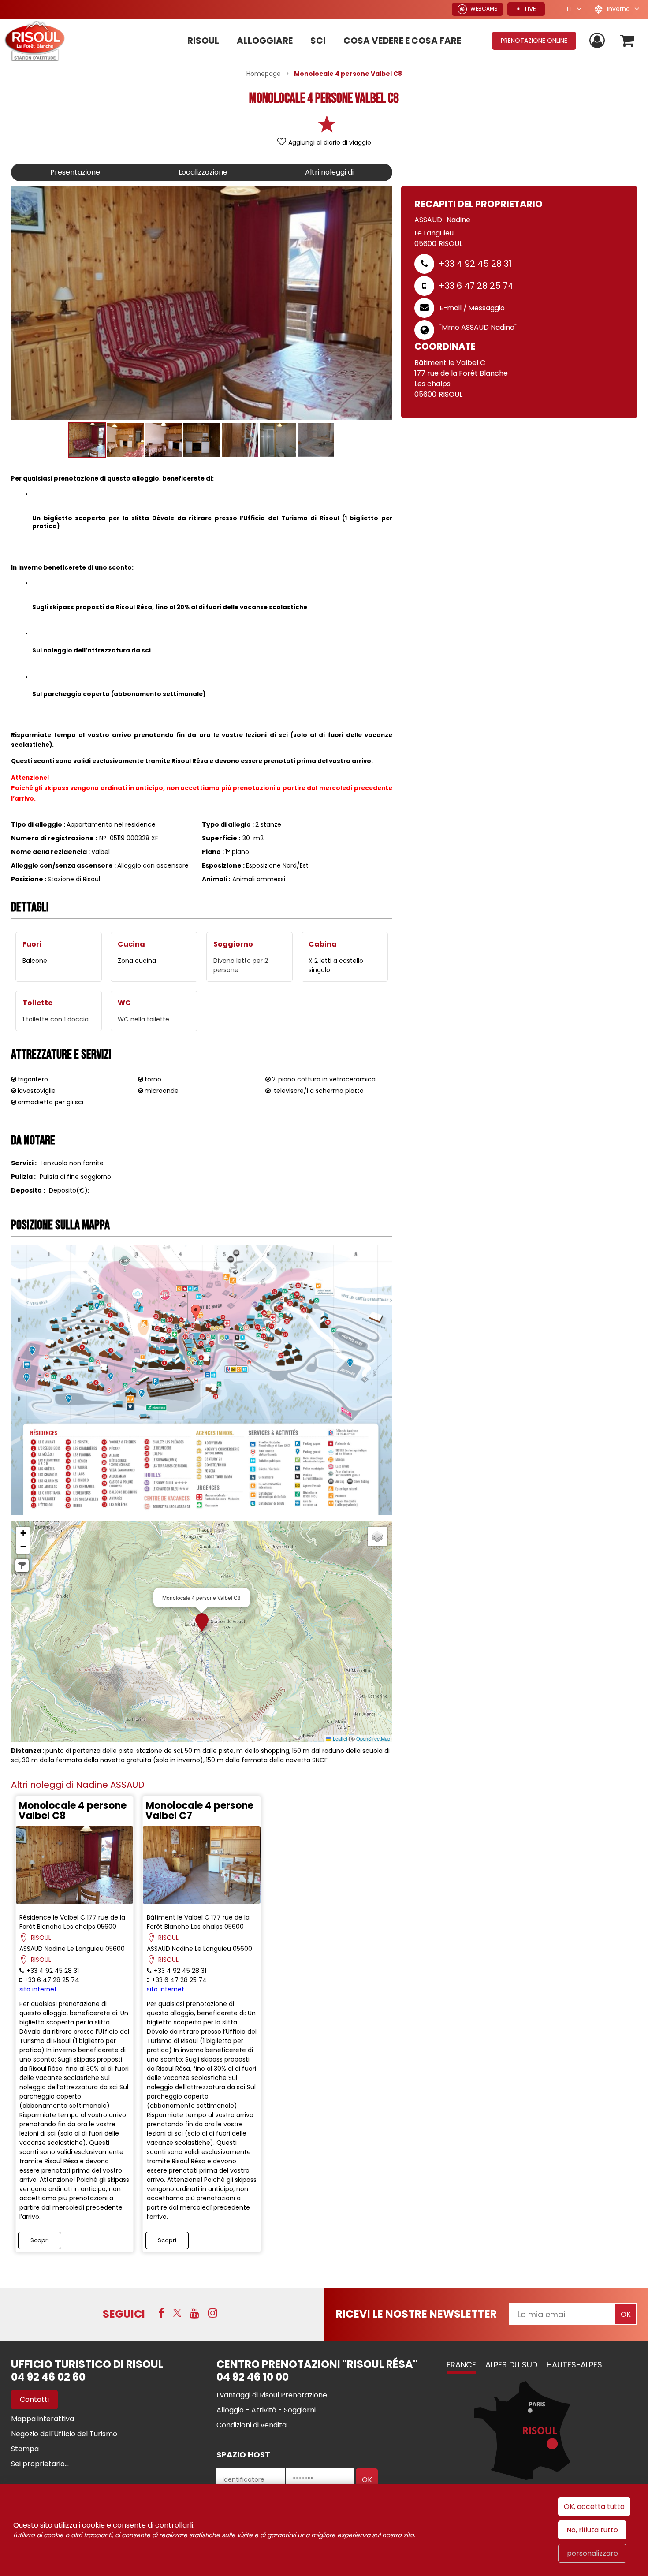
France (461, 2365)
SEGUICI (124, 2314)
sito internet (38, 1989)
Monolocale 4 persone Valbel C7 (199, 1811)
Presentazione (75, 172)
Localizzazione (203, 172)
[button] (628, 41)
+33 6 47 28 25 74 (476, 286)
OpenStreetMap (373, 1738)
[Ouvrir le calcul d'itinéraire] (22, 1566)
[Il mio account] (598, 41)
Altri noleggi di (329, 172)
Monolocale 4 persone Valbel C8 (73, 1811)
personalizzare (592, 2553)
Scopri (40, 2240)
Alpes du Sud (511, 2365)
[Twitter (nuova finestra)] (177, 2313)
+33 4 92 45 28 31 (475, 264)
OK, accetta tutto (594, 2507)
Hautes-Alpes (574, 2365)
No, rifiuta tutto (592, 2530)
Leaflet (339, 1738)
